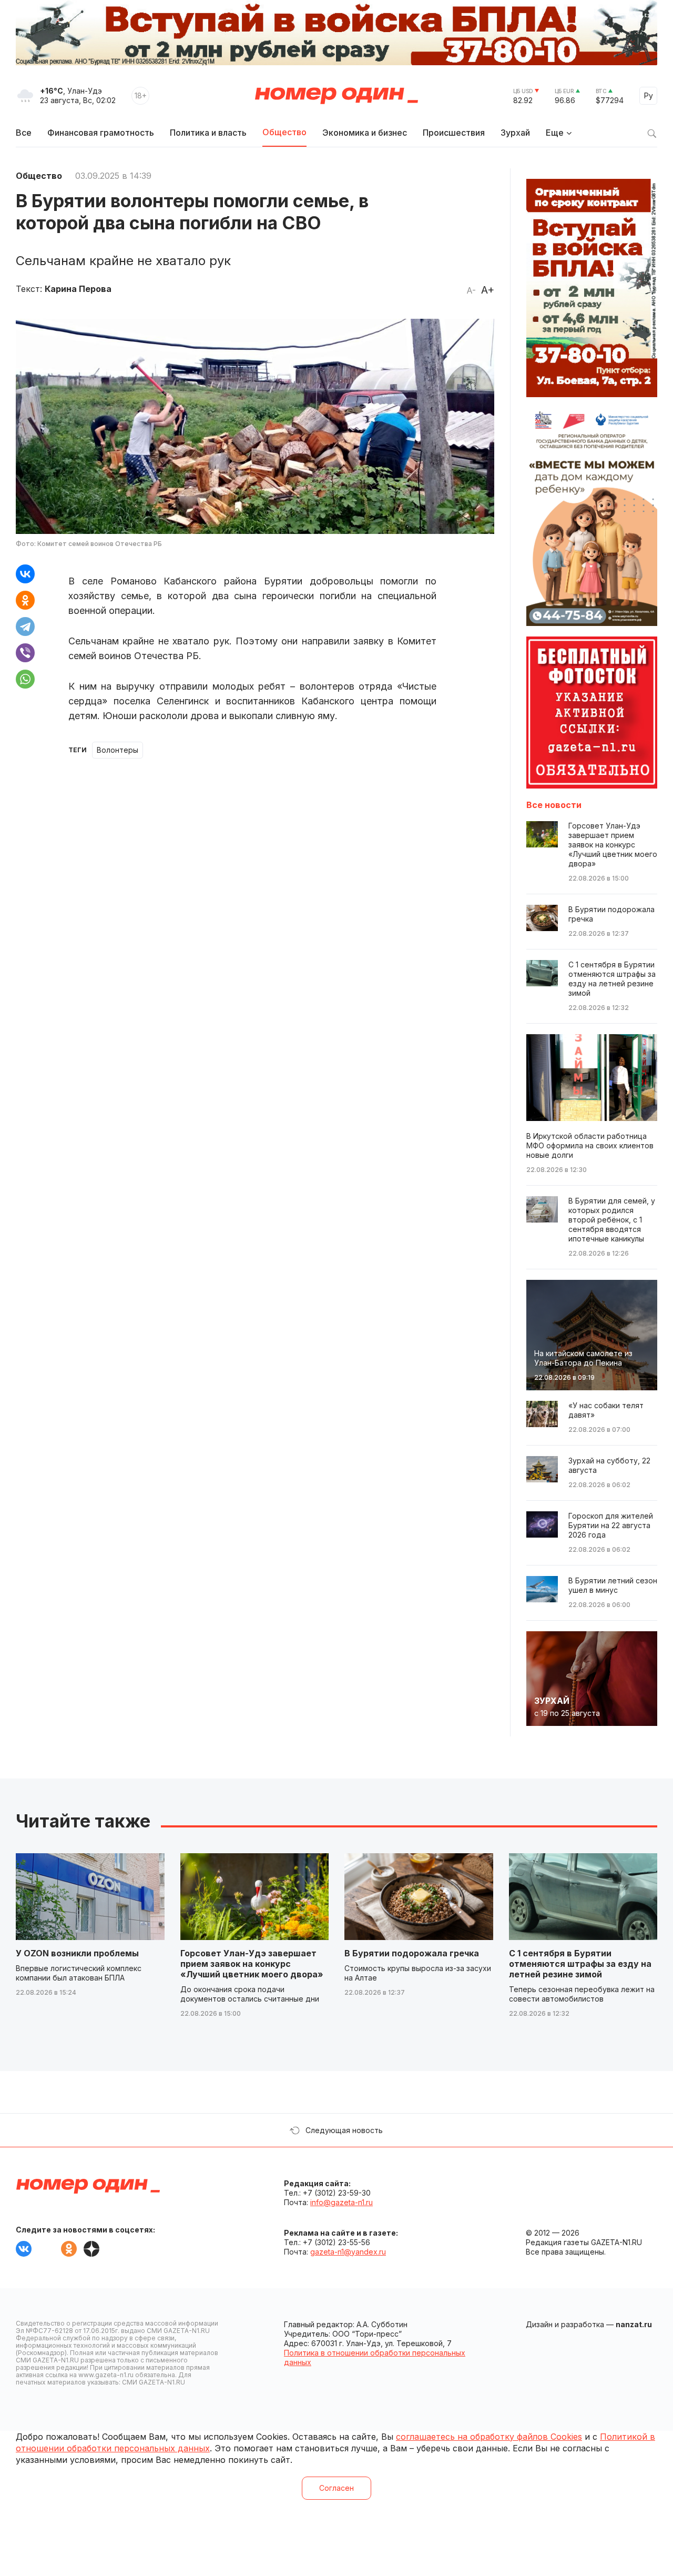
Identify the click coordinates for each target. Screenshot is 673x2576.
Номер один (336, 96)
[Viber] (25, 653)
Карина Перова (78, 289)
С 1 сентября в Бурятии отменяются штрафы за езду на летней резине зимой (580, 1964)
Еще (555, 133)
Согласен (336, 2488)
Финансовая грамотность (101, 133)
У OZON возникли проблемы (77, 1953)
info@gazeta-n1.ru (341, 2202)
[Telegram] (25, 627)
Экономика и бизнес (365, 133)
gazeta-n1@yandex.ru (348, 2252)
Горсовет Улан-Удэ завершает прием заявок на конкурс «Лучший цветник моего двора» (252, 1964)
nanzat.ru (634, 2324)
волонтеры (118, 750)
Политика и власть (208, 133)
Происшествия (454, 133)
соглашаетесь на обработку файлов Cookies (489, 2437)
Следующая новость (344, 2130)
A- (471, 290)
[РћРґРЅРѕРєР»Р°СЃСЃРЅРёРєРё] (25, 600)
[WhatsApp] (25, 679)
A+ (488, 290)
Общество (284, 132)
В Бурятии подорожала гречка (412, 1953)
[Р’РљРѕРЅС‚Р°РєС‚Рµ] (25, 574)
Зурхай (515, 133)
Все (24, 133)
